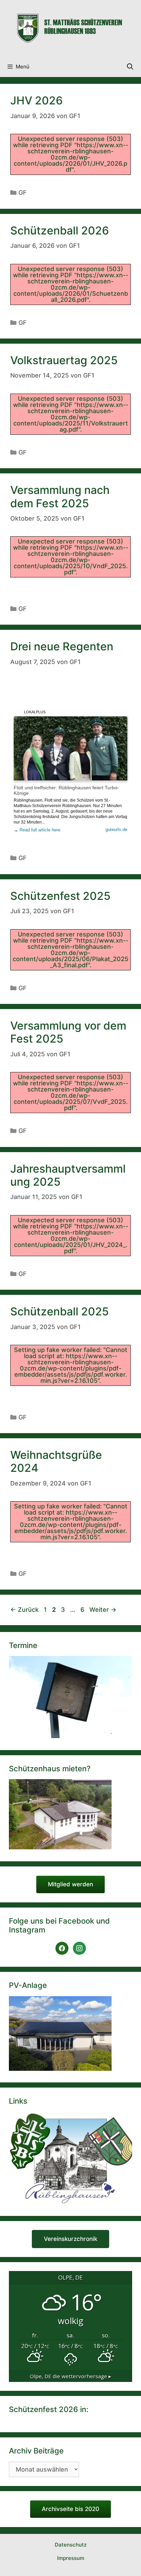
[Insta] (79, 1948)
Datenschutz (71, 2545)
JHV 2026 (36, 100)
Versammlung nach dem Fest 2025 (60, 496)
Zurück (24, 1610)
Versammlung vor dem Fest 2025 (68, 1032)
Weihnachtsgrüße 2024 (56, 1461)
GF (23, 193)
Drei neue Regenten (62, 646)
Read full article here (40, 830)
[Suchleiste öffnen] (130, 67)
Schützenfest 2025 (60, 896)
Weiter (103, 1610)
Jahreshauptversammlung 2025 (68, 1175)
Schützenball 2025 (60, 1311)
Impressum (71, 2558)
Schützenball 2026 (60, 231)
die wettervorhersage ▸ (70, 2376)
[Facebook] (62, 1948)
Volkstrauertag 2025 (64, 360)
